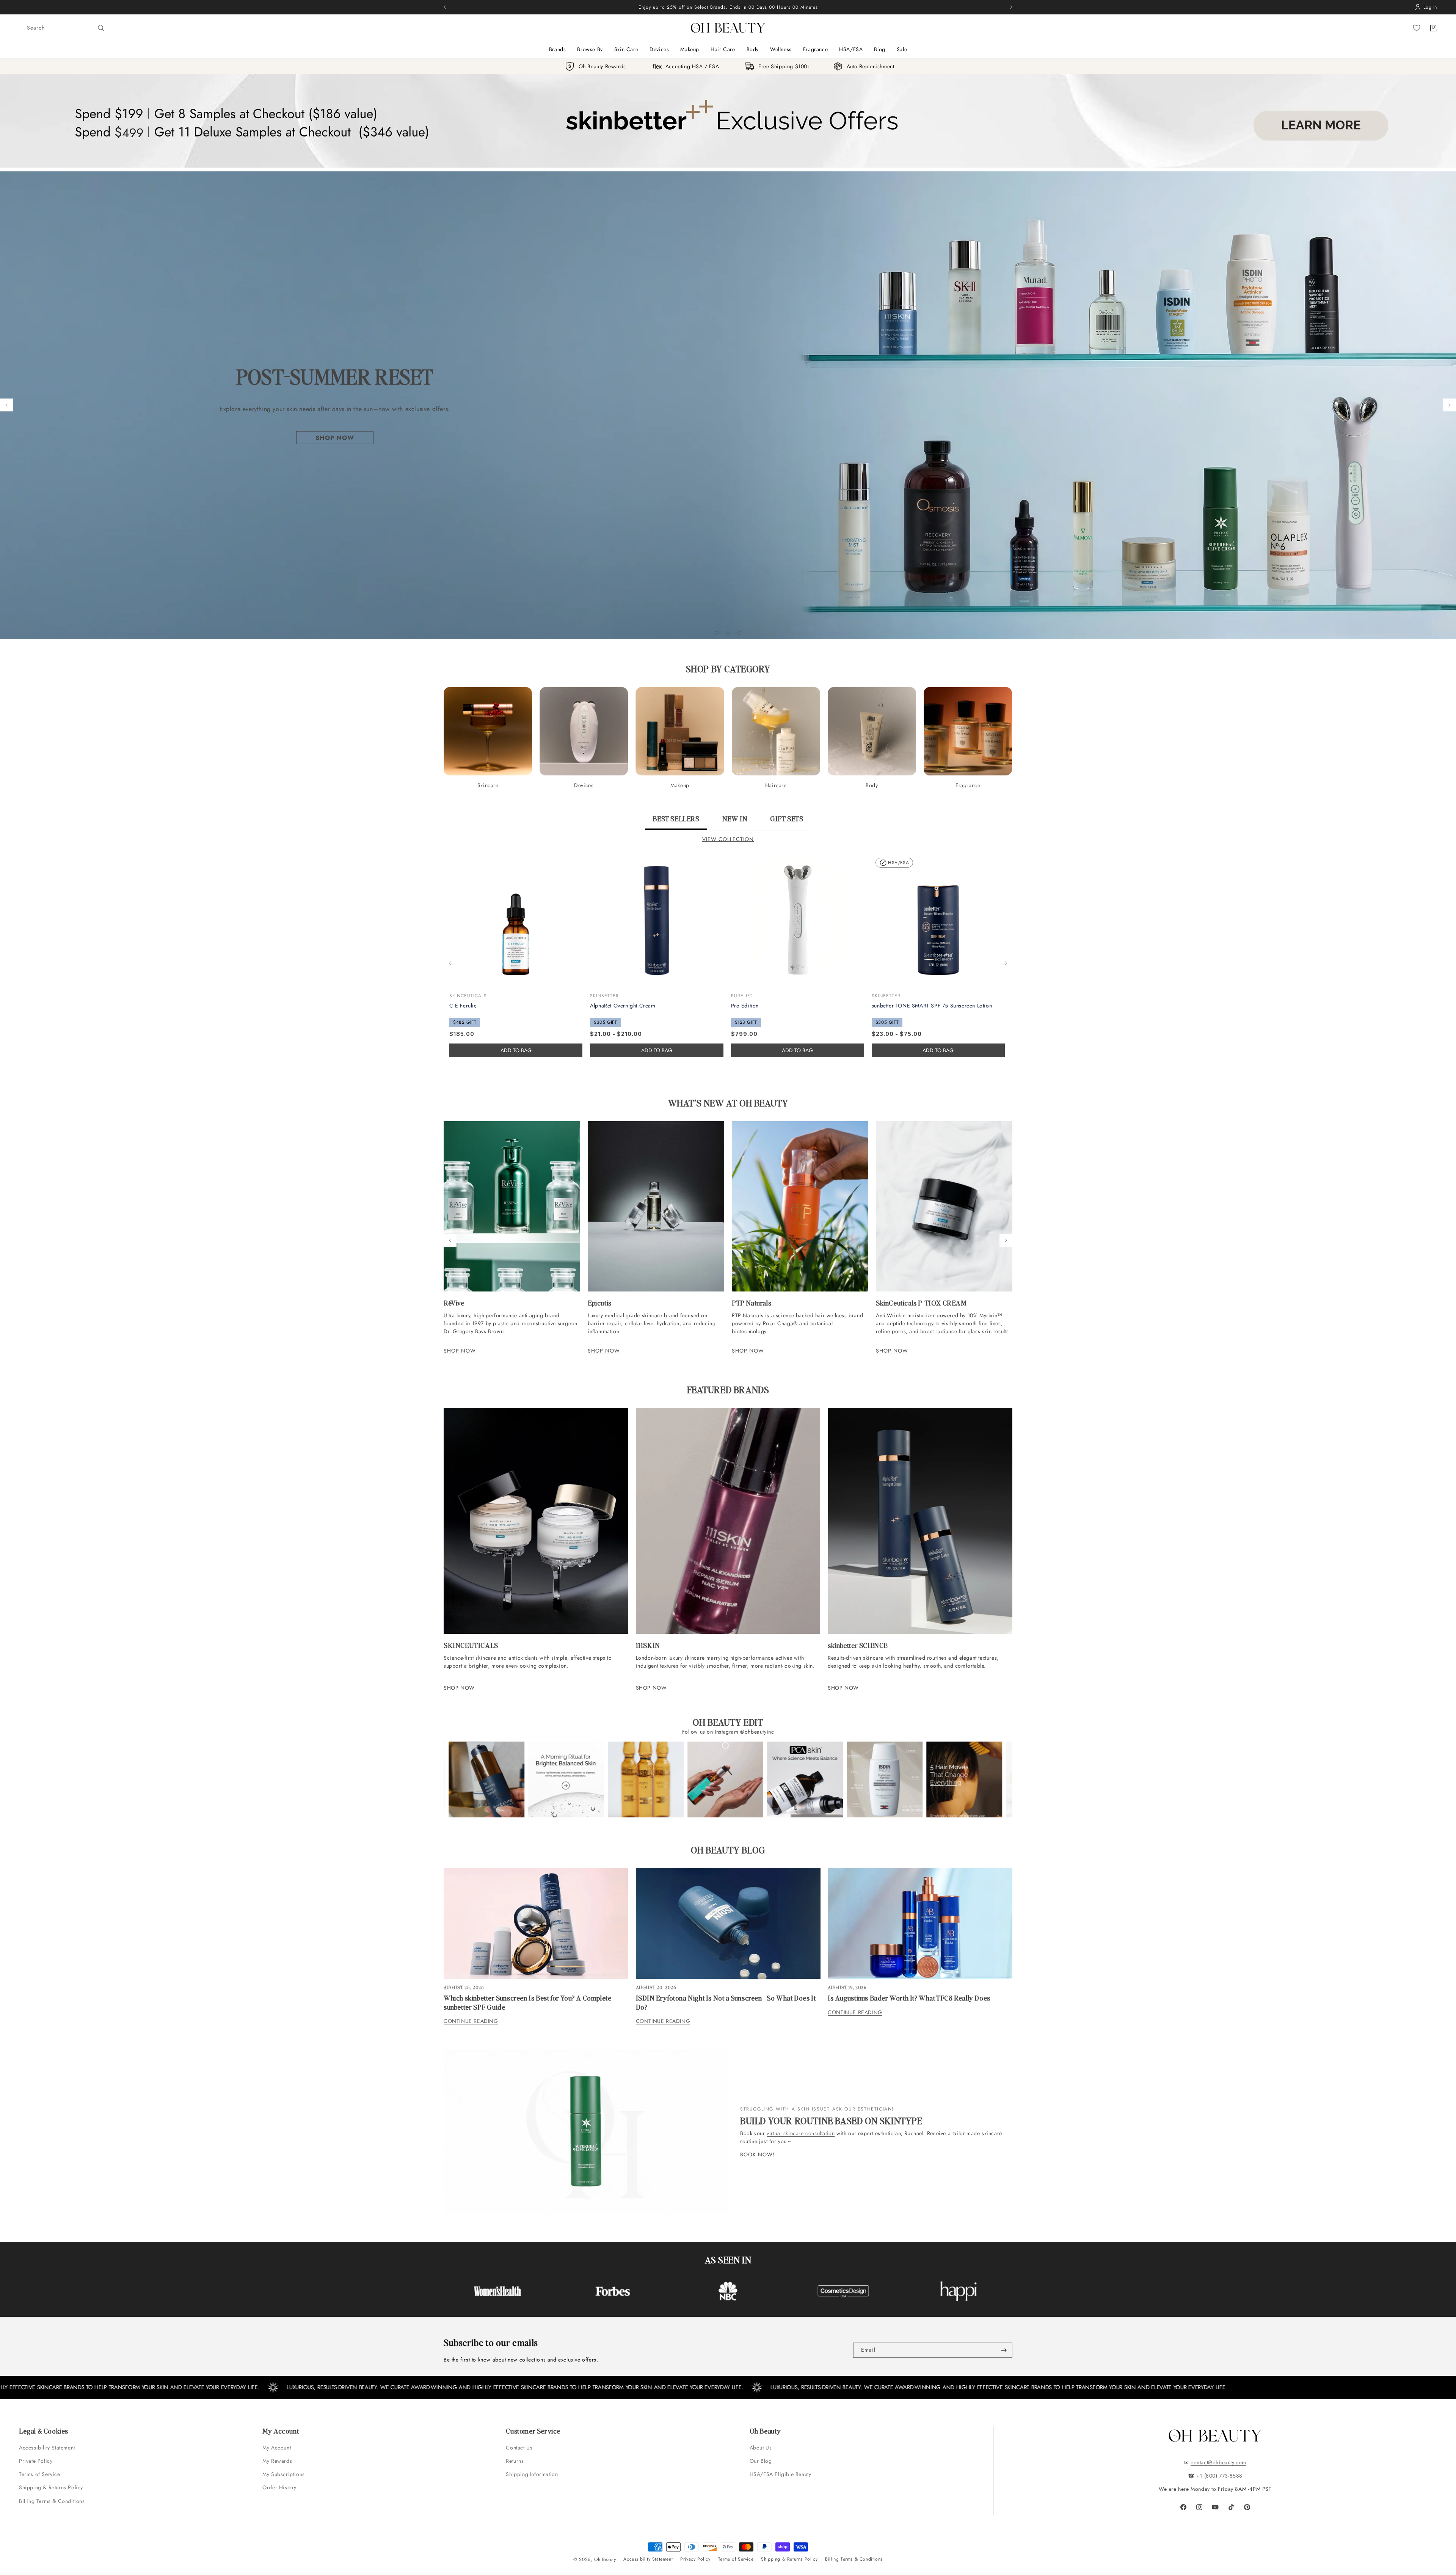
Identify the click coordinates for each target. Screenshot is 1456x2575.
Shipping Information (532, 2474)
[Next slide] (1450, 405)
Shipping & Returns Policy (51, 2487)
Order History (279, 2487)
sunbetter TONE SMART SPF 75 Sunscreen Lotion (932, 1006)
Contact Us (519, 2448)
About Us (761, 2448)
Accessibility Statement (47, 2448)
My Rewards (277, 2461)
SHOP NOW (460, 1351)
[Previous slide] (6, 405)
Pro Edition (745, 1006)
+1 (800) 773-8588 (1219, 2476)
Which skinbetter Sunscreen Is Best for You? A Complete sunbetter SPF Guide (527, 2002)
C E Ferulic (463, 1006)
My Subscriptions (284, 2474)
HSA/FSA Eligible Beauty (781, 2474)
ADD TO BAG (657, 1050)
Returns (515, 2461)
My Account (278, 2448)
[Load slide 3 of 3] (739, 633)
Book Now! (757, 2155)
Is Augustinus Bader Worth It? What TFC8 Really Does (909, 1998)
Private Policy (36, 2461)
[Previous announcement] (445, 7)
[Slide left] (450, 963)
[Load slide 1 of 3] (717, 633)
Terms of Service (40, 2474)
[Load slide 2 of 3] (728, 633)
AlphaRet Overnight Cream (623, 1006)
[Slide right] (1006, 963)
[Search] (101, 28)
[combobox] (64, 28)
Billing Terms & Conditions (52, 2501)
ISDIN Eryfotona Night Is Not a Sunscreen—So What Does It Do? (726, 2002)
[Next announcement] (1011, 7)
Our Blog (761, 2461)
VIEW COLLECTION (728, 839)
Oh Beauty (605, 2559)
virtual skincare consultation (801, 2133)
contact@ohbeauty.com (1218, 2462)
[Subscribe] (1004, 2350)
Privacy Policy (695, 2559)
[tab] (676, 822)
